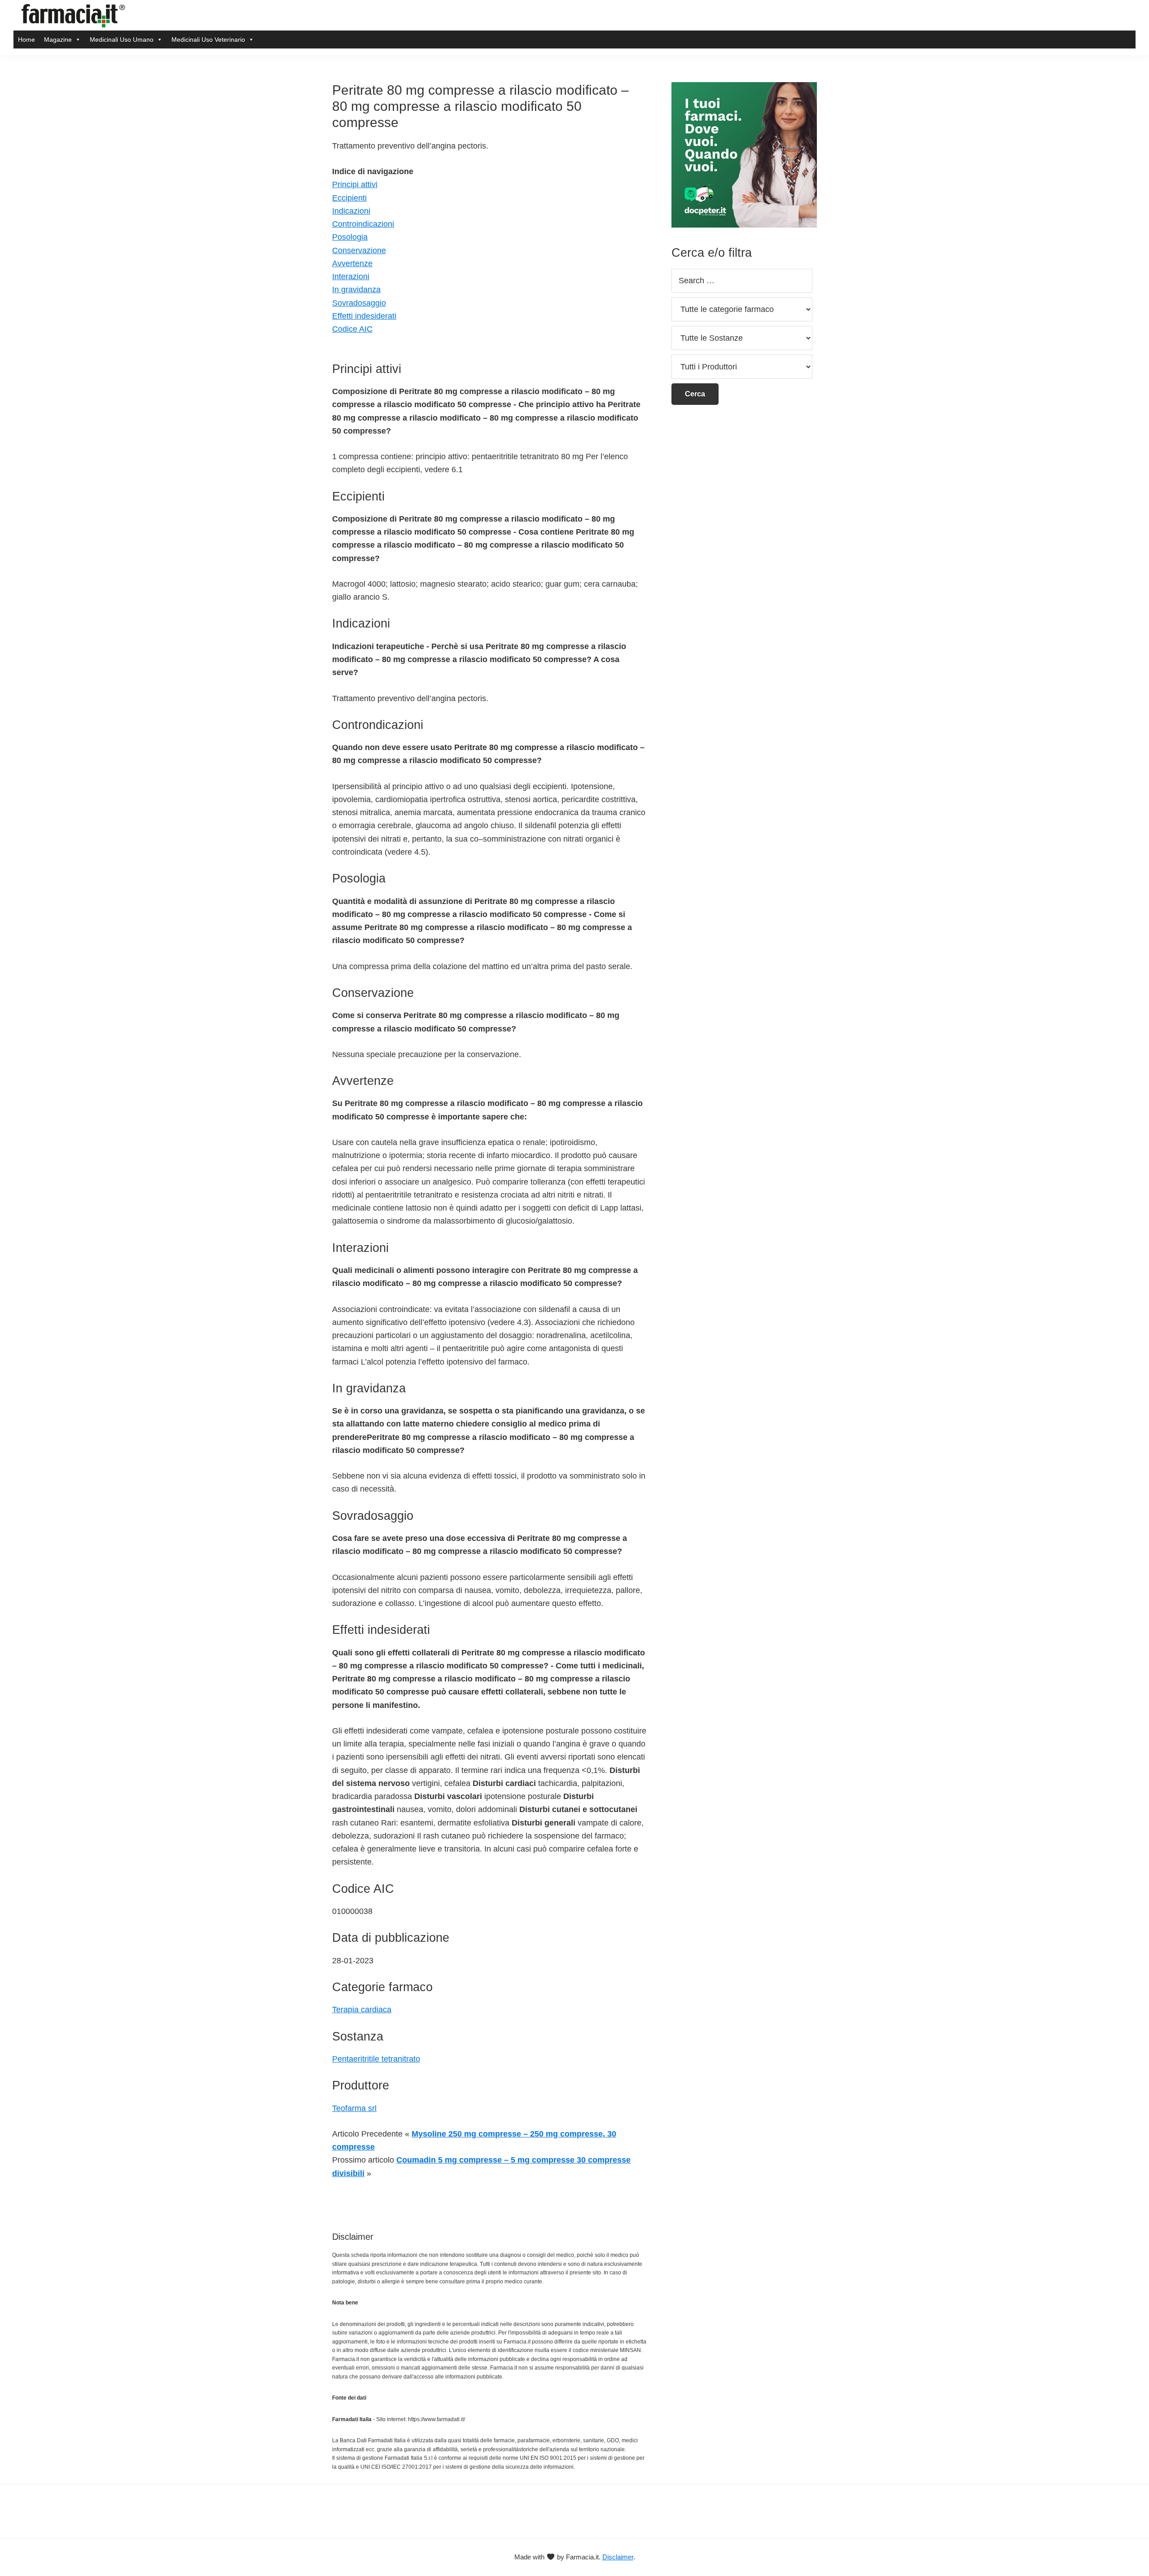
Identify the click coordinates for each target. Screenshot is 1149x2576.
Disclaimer (618, 2557)
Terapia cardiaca (362, 2010)
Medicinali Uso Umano (122, 39)
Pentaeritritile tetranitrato (376, 2059)
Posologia (350, 237)
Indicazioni (351, 211)
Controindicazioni (363, 224)
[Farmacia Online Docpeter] (744, 87)
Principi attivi (355, 184)
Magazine (58, 39)
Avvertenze (352, 263)
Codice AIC (352, 329)
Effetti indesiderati (364, 316)
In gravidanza (356, 290)
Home (26, 39)
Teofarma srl (354, 2108)
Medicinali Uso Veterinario (208, 39)
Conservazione (359, 250)
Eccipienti (349, 198)
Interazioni (351, 276)
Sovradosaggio (359, 303)
